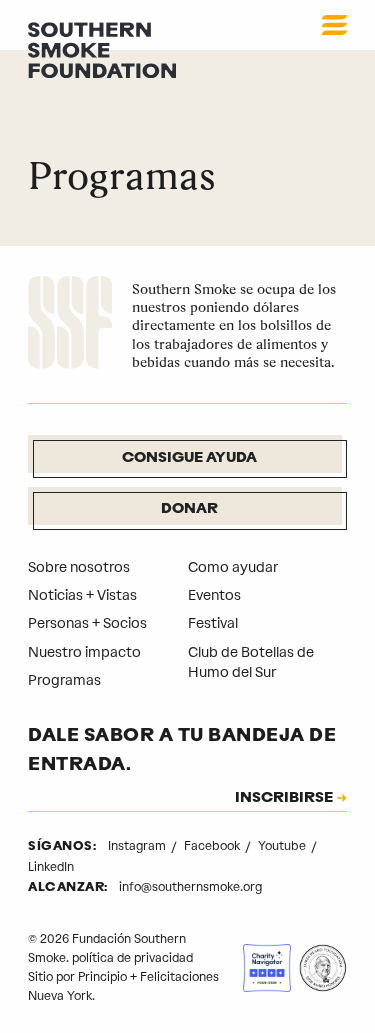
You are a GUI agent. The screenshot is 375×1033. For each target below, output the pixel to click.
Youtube (283, 846)
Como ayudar (233, 567)
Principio (102, 977)
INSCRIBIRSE (284, 799)
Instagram (138, 846)
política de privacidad (132, 958)
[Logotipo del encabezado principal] (102, 49)
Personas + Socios (87, 623)
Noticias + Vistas (82, 595)
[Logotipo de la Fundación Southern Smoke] (70, 325)
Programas (64, 680)
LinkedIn (51, 867)
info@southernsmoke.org (190, 887)
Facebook (213, 846)
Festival (213, 623)
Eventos (214, 595)
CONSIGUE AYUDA (189, 458)
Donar (189, 509)
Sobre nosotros (79, 567)
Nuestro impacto (84, 652)
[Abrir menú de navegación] (334, 25)
